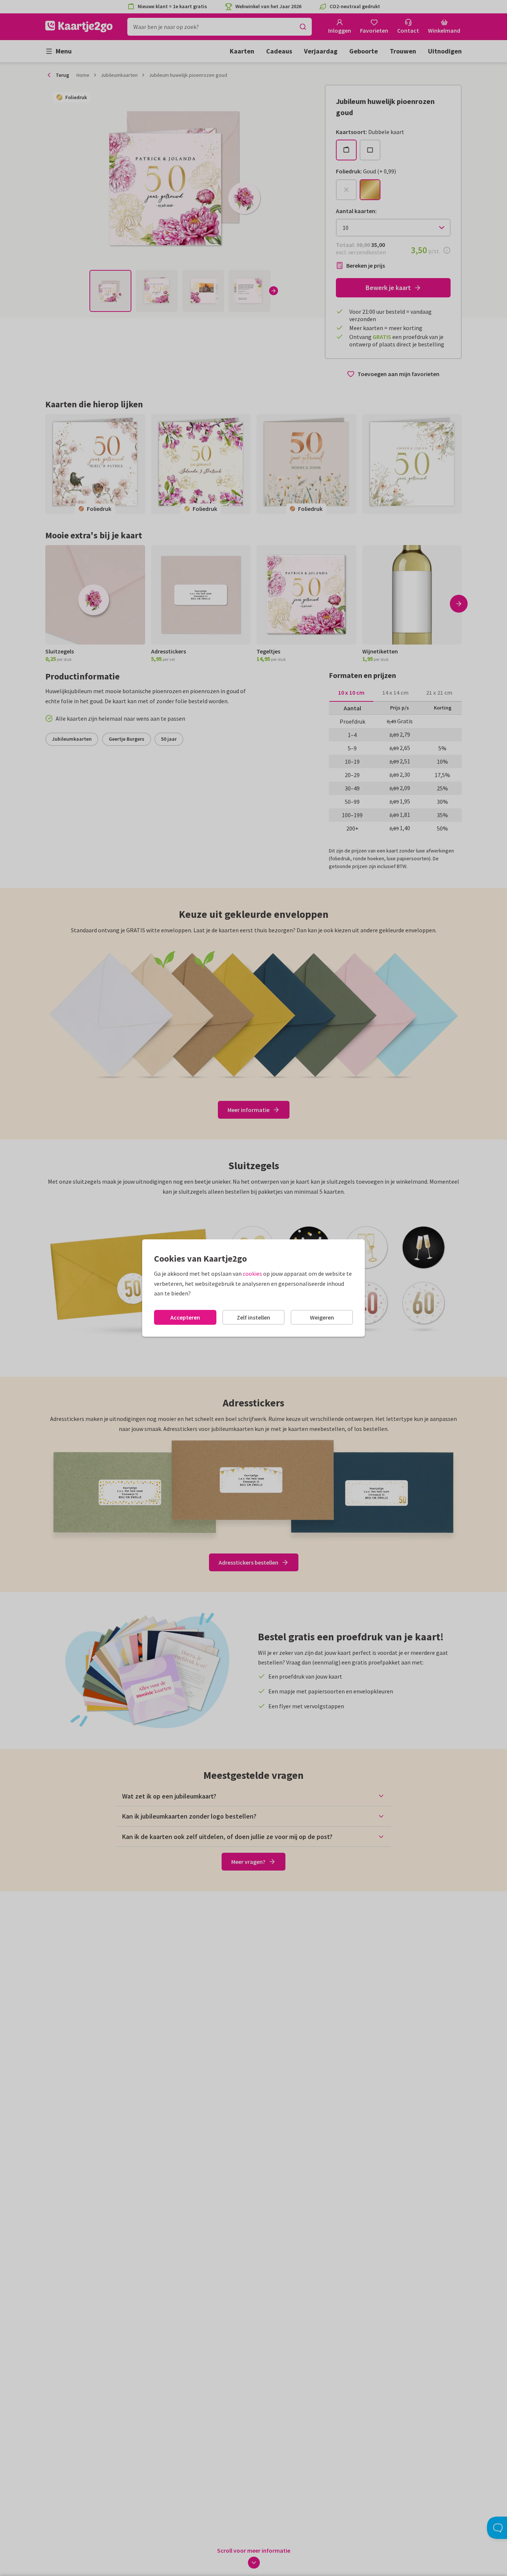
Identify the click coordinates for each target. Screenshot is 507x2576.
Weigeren (322, 1317)
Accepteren (185, 1317)
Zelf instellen (253, 1317)
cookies (252, 1274)
